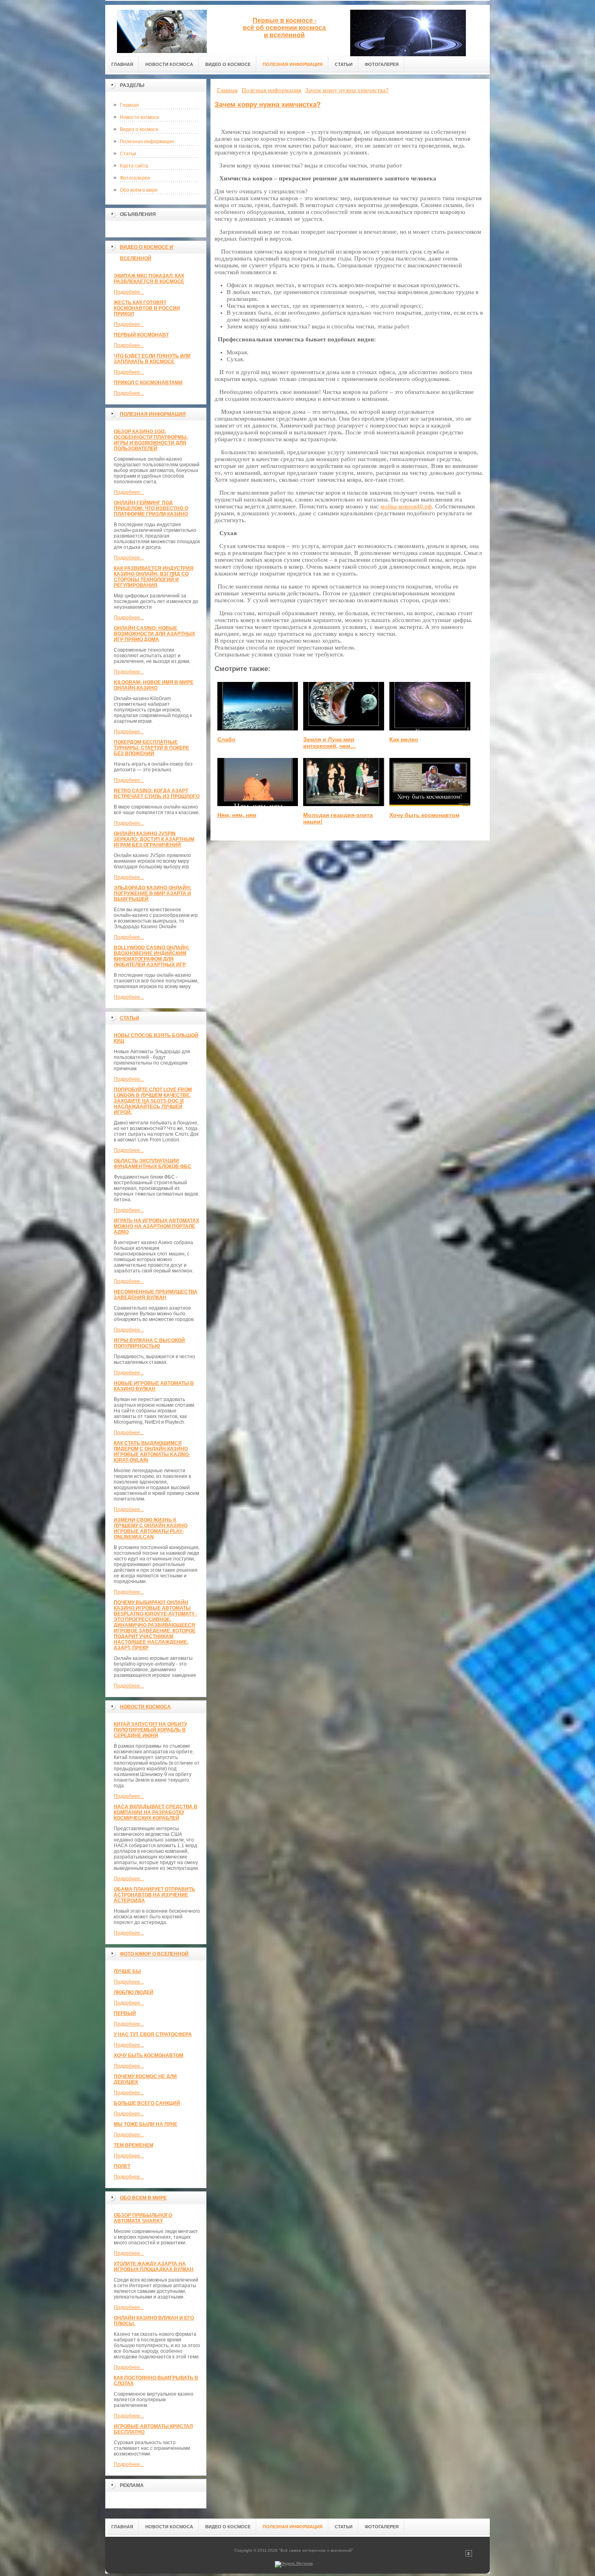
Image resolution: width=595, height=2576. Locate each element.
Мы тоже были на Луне (146, 2124)
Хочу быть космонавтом (149, 2055)
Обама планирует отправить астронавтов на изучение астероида (154, 1895)
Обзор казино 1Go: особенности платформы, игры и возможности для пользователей (151, 440)
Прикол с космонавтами (148, 383)
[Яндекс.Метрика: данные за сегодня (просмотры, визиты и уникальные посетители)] (294, 2564)
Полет (122, 2166)
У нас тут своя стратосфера (153, 2034)
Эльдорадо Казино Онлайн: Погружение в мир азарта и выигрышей (153, 893)
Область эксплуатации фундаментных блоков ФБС (153, 1164)
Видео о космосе (139, 129)
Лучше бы (127, 1971)
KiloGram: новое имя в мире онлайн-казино (154, 685)
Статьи (128, 154)
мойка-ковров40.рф (406, 506)
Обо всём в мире (139, 190)
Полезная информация (147, 142)
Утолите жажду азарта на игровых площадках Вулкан (154, 2267)
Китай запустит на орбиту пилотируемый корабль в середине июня (150, 1730)
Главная (129, 105)
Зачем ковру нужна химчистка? (268, 105)
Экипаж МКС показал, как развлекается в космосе (149, 279)
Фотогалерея (135, 178)
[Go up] (469, 2555)
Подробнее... (129, 292)
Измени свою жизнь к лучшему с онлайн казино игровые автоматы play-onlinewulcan (151, 1528)
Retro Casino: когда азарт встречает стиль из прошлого (157, 794)
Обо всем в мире (143, 2198)
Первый (125, 2013)
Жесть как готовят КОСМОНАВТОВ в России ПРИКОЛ (147, 308)
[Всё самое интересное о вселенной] (162, 29)
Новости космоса (139, 117)
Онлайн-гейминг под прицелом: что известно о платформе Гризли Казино (151, 508)
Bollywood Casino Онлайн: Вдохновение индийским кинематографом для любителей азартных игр (152, 956)
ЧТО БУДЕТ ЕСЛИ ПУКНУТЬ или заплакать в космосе (152, 359)
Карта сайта (134, 166)
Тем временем (134, 2145)
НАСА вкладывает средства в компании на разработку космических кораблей (156, 1812)
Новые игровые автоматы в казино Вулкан (154, 1386)
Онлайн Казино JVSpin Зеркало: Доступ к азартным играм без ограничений (154, 839)
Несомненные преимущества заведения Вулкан (156, 1295)
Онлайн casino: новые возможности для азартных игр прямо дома (154, 634)
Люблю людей (134, 1992)
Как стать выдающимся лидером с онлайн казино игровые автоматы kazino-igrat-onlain (152, 1452)
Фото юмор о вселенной (154, 1954)
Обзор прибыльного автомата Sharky (143, 2218)
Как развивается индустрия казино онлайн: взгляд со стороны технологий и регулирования (154, 577)
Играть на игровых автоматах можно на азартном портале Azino (156, 1226)
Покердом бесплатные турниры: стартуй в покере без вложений (151, 748)
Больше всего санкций (147, 2103)
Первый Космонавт (141, 335)
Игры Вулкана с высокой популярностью (149, 1343)
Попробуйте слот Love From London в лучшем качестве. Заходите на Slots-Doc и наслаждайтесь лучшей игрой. (153, 1101)
